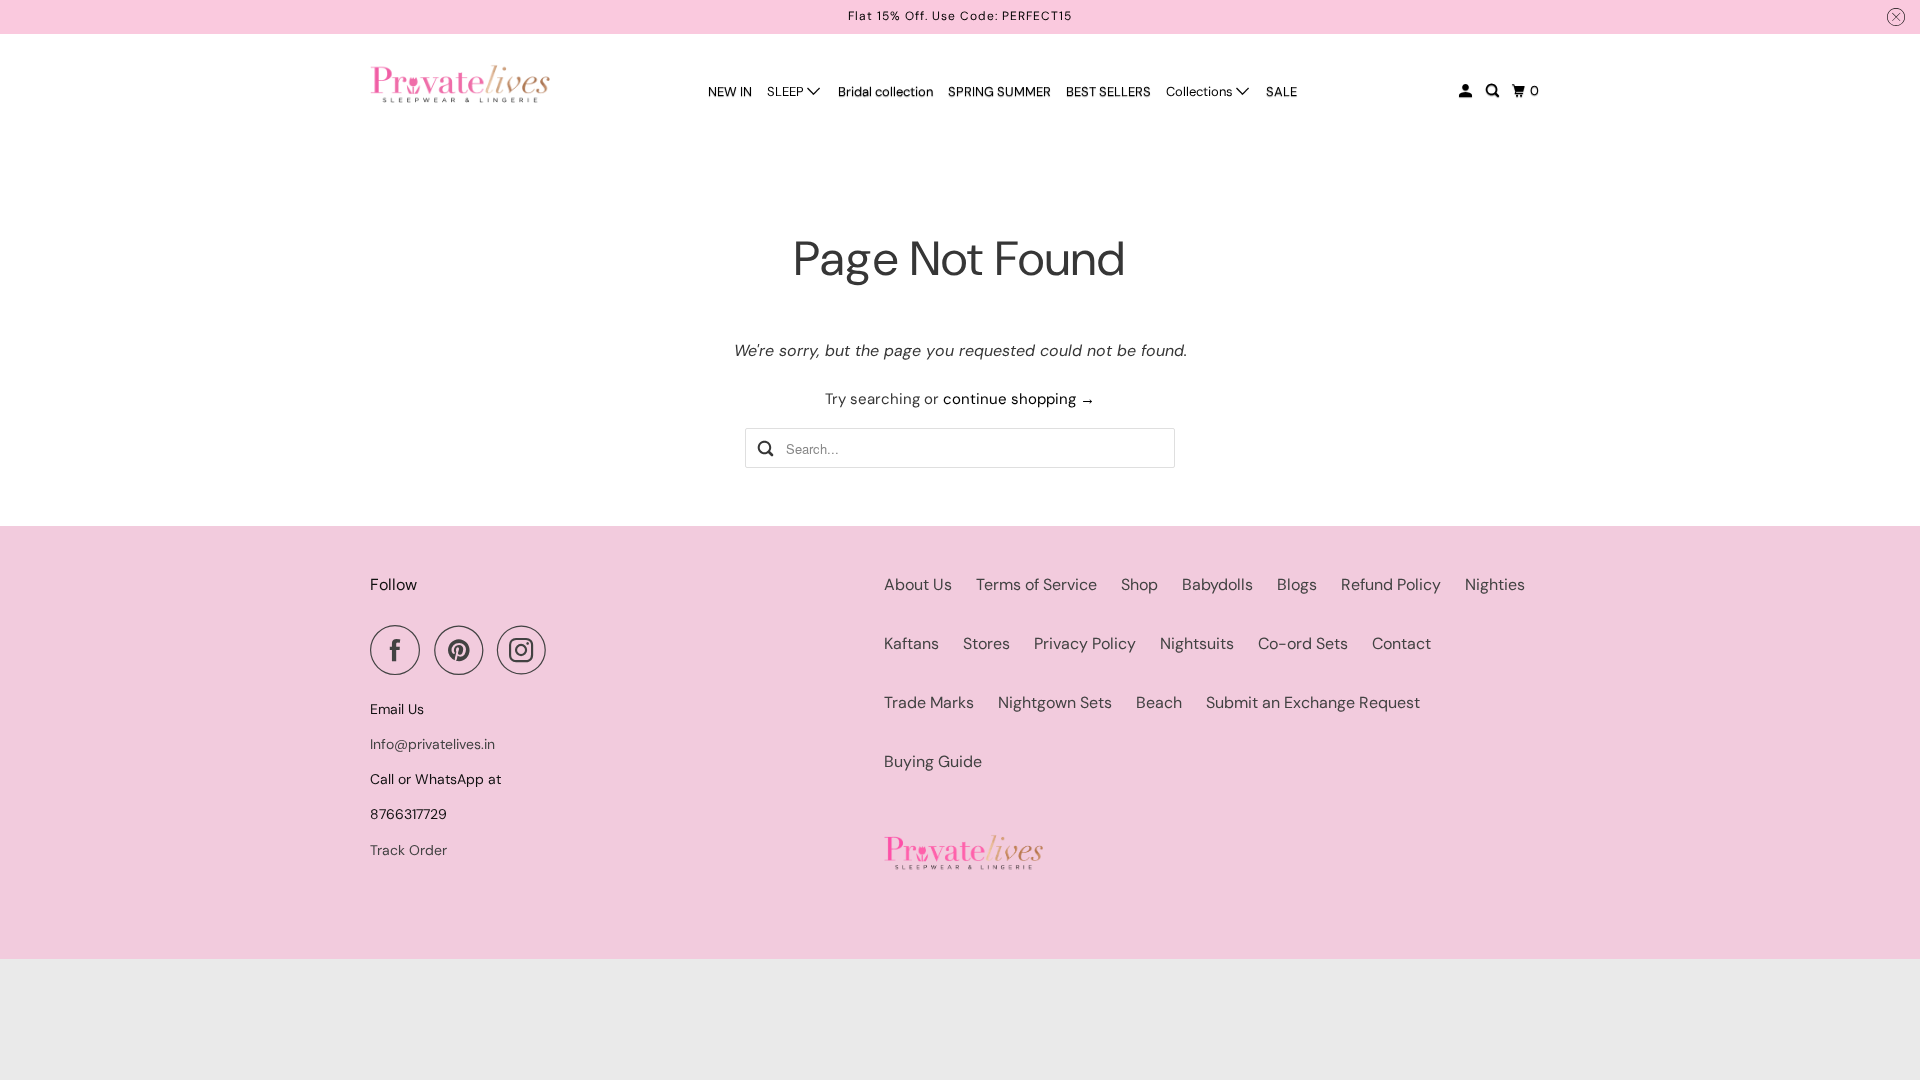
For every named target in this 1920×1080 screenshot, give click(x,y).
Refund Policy (1391, 584)
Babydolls (1217, 584)
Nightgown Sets (1055, 702)
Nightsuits (1197, 643)
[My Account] (1467, 91)
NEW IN (730, 91)
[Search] (1494, 91)
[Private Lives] (460, 83)
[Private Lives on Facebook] (400, 650)
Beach (1159, 702)
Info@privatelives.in (432, 744)
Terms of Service (1036, 584)
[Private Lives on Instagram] (527, 650)
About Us (918, 584)
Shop (1139, 584)
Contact (1401, 643)
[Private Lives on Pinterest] (463, 650)
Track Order (408, 850)
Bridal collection (885, 91)
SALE (1281, 91)
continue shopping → (1019, 399)
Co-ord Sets (1303, 643)
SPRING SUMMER (999, 91)
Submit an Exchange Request (1313, 702)
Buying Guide (933, 761)
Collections (1201, 91)
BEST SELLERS (1108, 91)
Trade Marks (929, 702)
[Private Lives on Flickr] (566, 650)
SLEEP (787, 91)
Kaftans (911, 643)
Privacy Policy (1085, 643)
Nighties (1495, 584)
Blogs (1297, 584)
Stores (986, 643)
